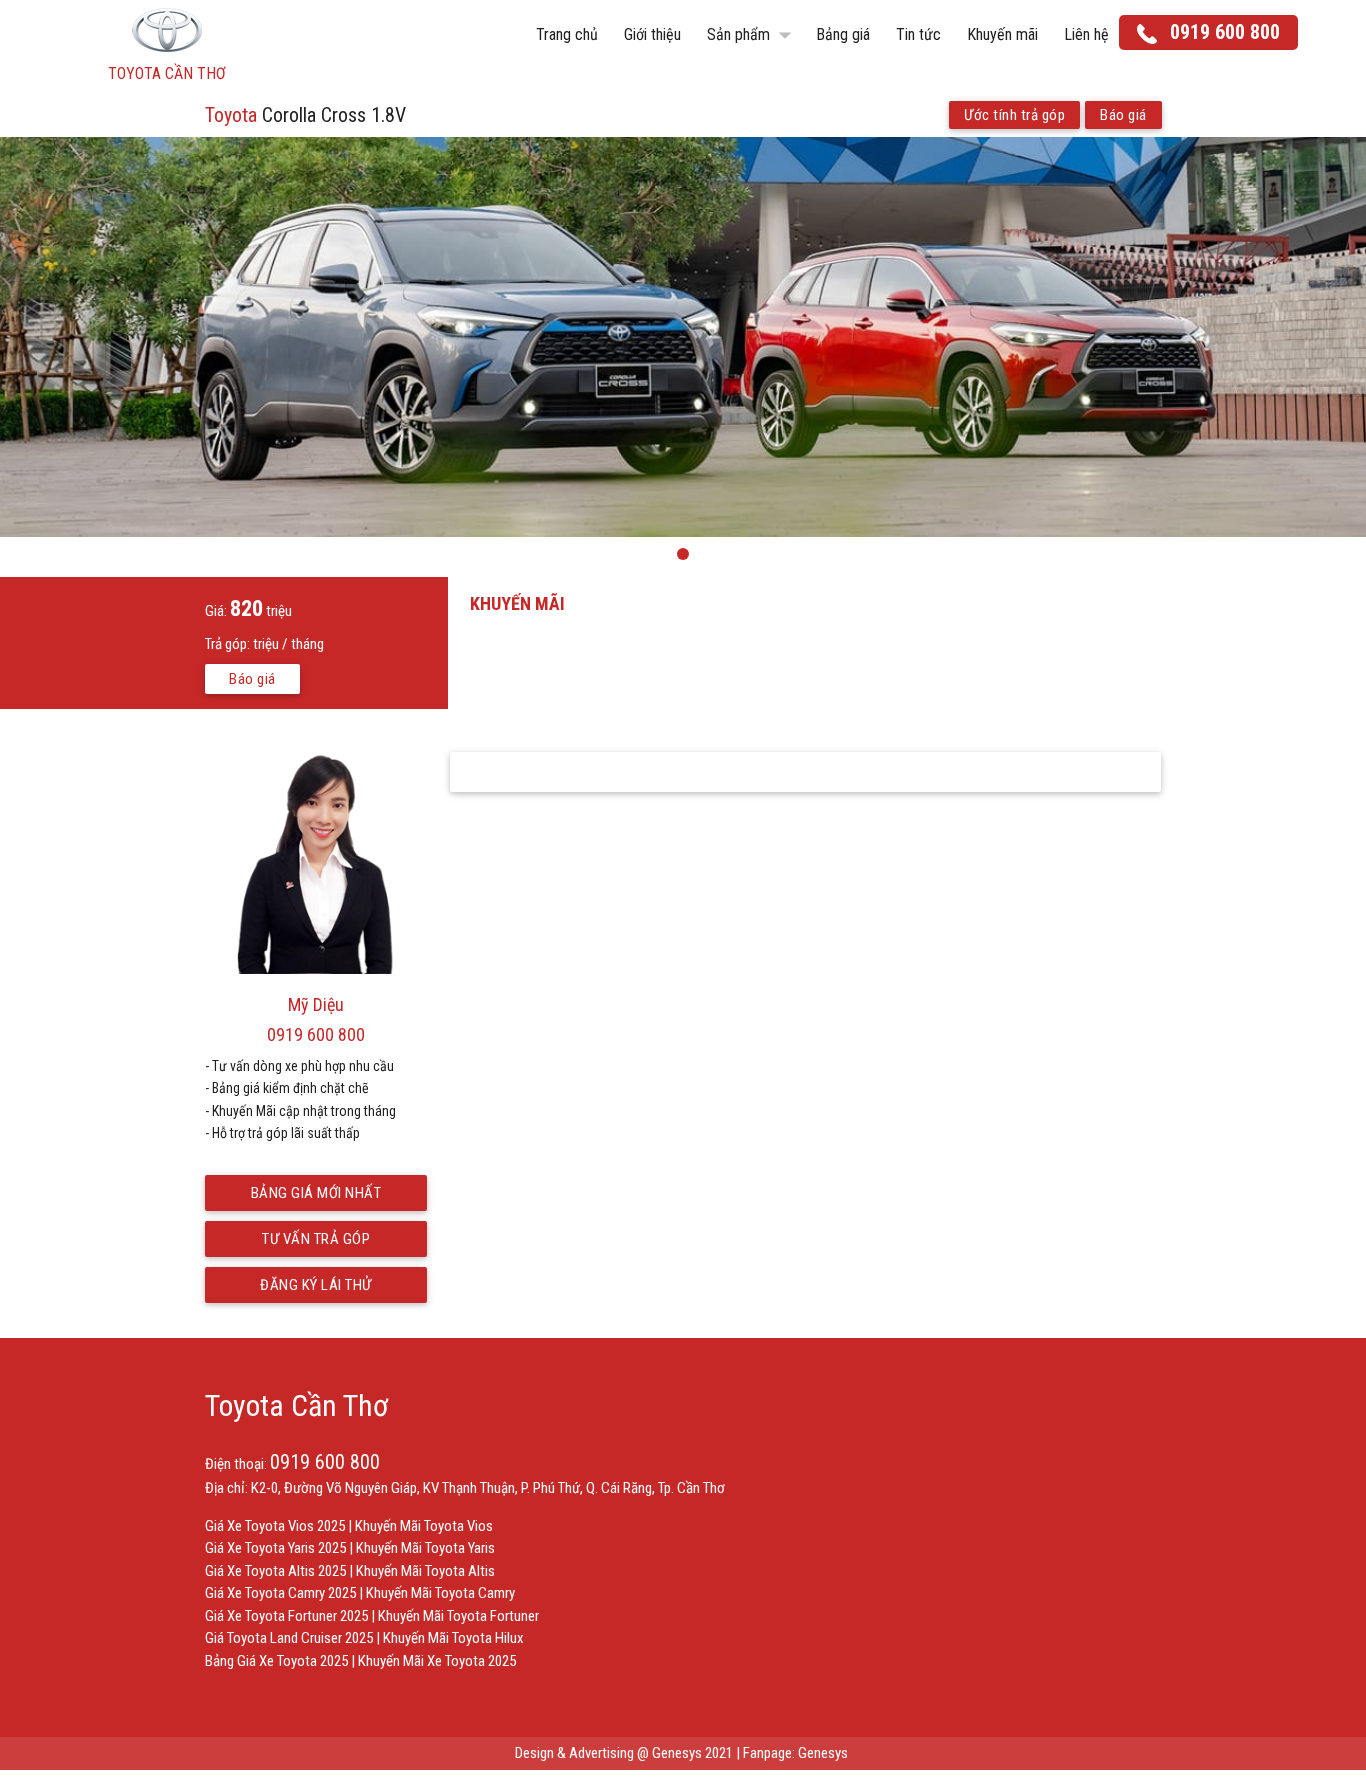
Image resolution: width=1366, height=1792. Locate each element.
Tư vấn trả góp (316, 1239)
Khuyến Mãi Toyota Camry (440, 1593)
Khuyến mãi (1002, 34)
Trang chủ (567, 34)
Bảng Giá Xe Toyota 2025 (276, 1661)
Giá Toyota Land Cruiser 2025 (289, 1638)
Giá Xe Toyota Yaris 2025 (275, 1548)
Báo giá (1123, 115)
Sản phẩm (753, 35)
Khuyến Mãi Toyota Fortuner (458, 1616)
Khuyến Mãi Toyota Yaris (425, 1548)
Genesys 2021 (692, 1753)
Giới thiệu (652, 34)
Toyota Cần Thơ (296, 1405)
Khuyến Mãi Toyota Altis (425, 1571)
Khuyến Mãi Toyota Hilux (453, 1638)
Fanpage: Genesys (797, 1753)
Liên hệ (1086, 34)
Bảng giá (843, 34)
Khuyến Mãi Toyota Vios (424, 1526)
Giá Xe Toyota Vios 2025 (275, 1526)
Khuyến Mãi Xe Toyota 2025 (437, 1661)
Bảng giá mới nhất (316, 1193)
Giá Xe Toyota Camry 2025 (280, 1593)
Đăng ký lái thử (316, 1285)
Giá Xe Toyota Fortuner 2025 (286, 1616)
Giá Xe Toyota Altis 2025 (275, 1571)
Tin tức (918, 34)
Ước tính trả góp (1014, 115)
